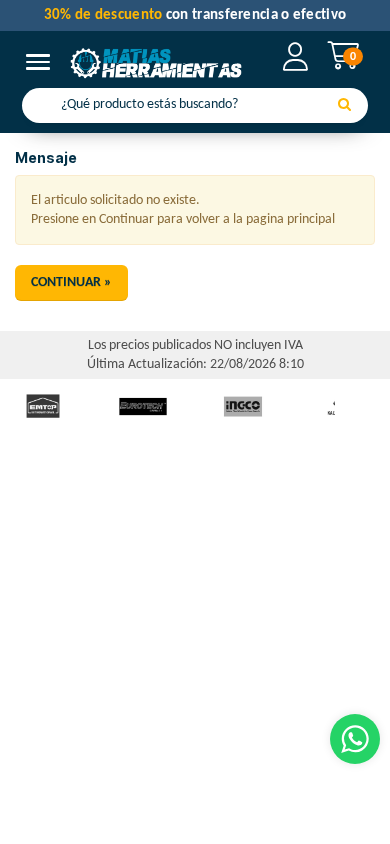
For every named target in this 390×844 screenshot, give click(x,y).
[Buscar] (344, 106)
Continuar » (71, 282)
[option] (143, 406)
